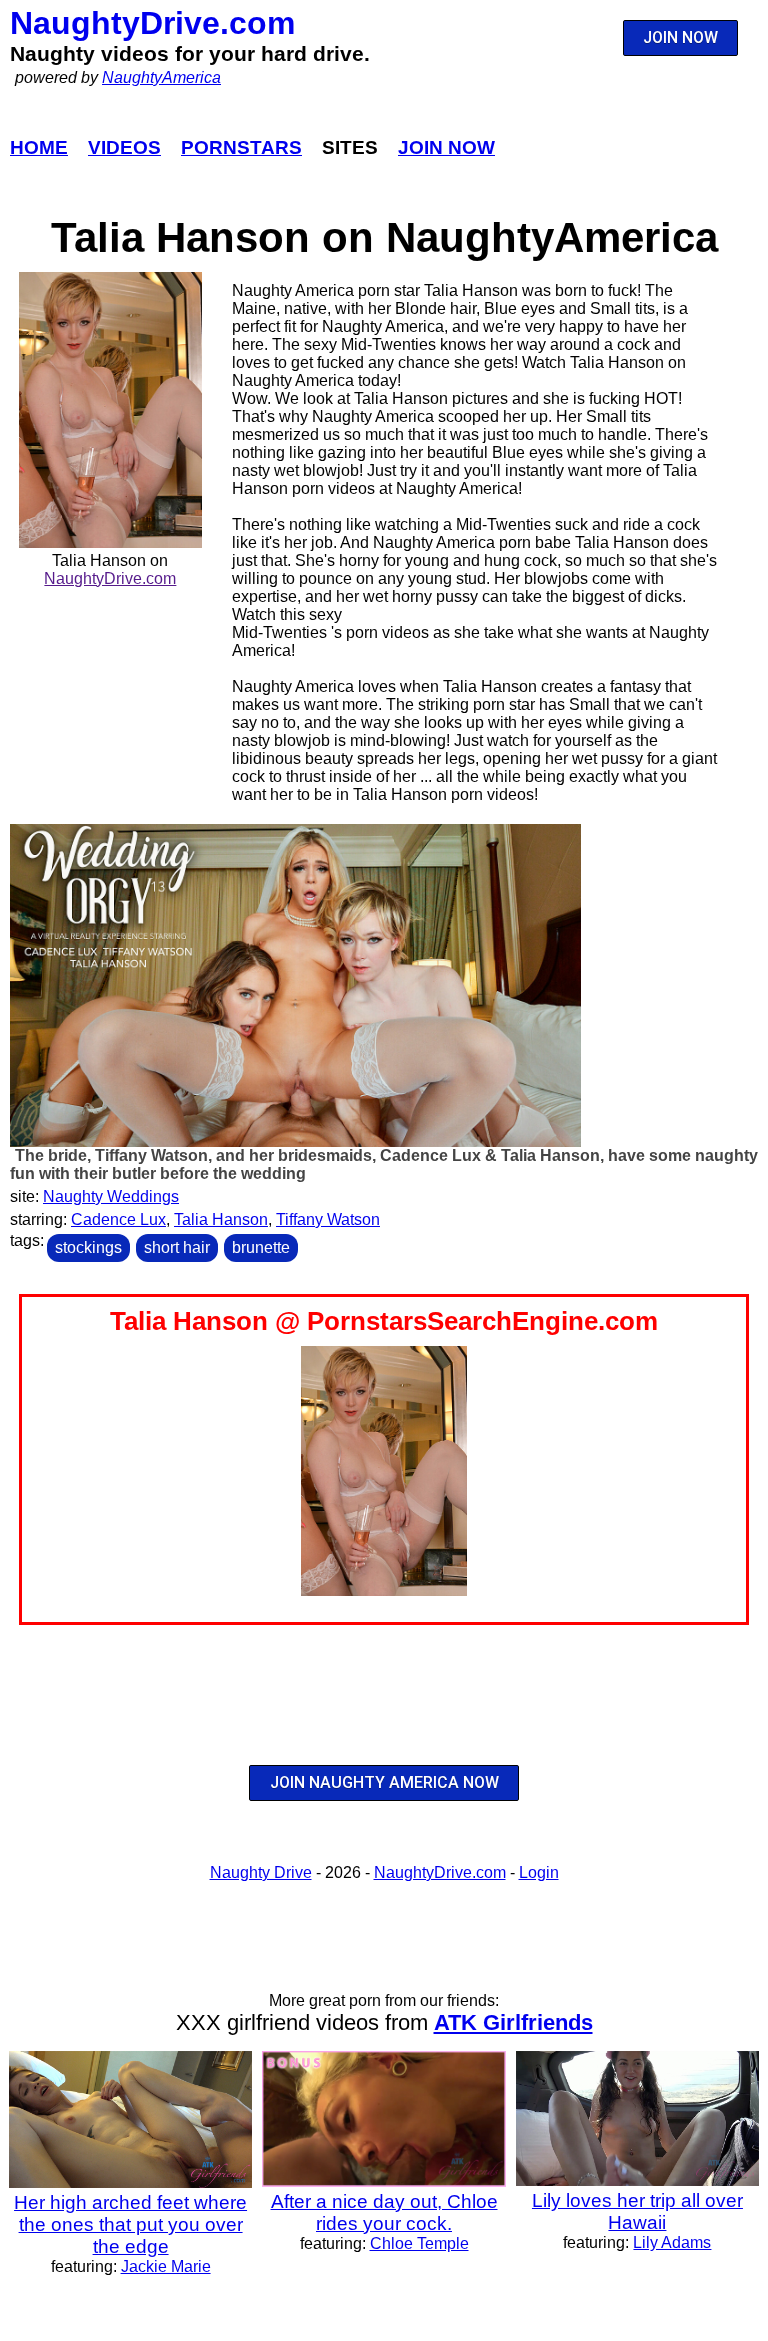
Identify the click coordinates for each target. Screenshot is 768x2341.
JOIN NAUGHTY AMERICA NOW (384, 1782)
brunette (261, 1247)
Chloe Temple (419, 2243)
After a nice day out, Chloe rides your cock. (384, 2212)
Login (539, 1872)
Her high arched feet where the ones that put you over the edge (130, 2224)
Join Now (446, 147)
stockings (88, 1247)
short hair (177, 1247)
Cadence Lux (118, 1219)
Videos (124, 147)
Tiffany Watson (328, 1219)
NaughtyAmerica (161, 77)
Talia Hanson (221, 1219)
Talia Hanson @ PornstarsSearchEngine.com (384, 1321)
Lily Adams (672, 2242)
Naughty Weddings (111, 1196)
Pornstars (241, 147)
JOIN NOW (680, 37)
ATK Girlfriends (513, 2022)
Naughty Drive (261, 1872)
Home (39, 147)
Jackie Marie (166, 2266)
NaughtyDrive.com (152, 23)
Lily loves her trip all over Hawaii (637, 2211)
